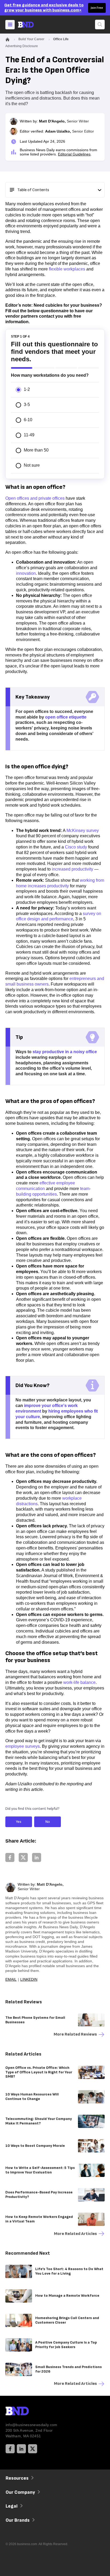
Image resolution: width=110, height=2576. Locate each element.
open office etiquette (66, 717)
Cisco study (76, 847)
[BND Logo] (28, 2412)
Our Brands (18, 2520)
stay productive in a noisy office (65, 1052)
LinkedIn (29, 1979)
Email (11, 1979)
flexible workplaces (67, 269)
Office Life (61, 39)
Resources (17, 2478)
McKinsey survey (83, 830)
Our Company (20, 2492)
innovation (26, 573)
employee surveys (23, 1746)
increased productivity (72, 869)
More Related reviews (75, 2034)
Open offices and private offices (35, 498)
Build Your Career (31, 39)
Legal (12, 2506)
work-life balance (79, 1682)
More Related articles (75, 2234)
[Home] (31, 25)
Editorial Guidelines (74, 154)
